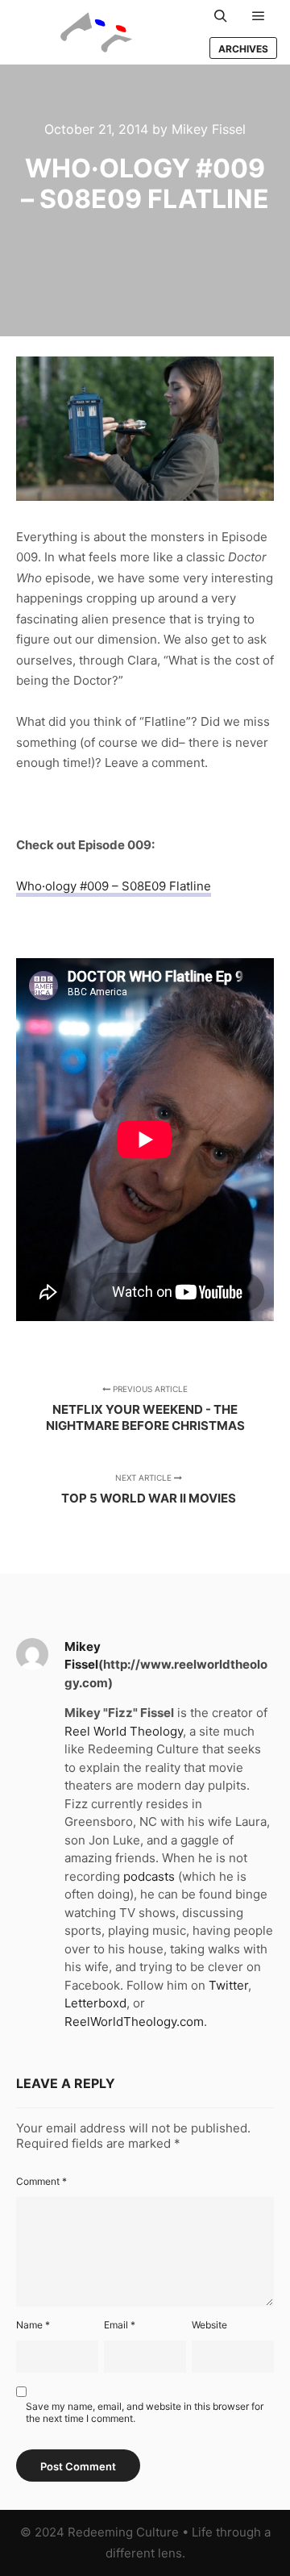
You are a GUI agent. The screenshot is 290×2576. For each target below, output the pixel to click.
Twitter (228, 1985)
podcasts (149, 1876)
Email (120, 2325)
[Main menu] (259, 16)
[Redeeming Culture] (97, 32)
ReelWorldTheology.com (134, 2022)
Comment (41, 2181)
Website (209, 2325)
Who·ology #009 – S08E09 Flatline (114, 886)
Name (33, 2325)
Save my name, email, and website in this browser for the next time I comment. (145, 2412)
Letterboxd (95, 2003)
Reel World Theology (124, 1731)
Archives (243, 49)
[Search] (221, 16)
